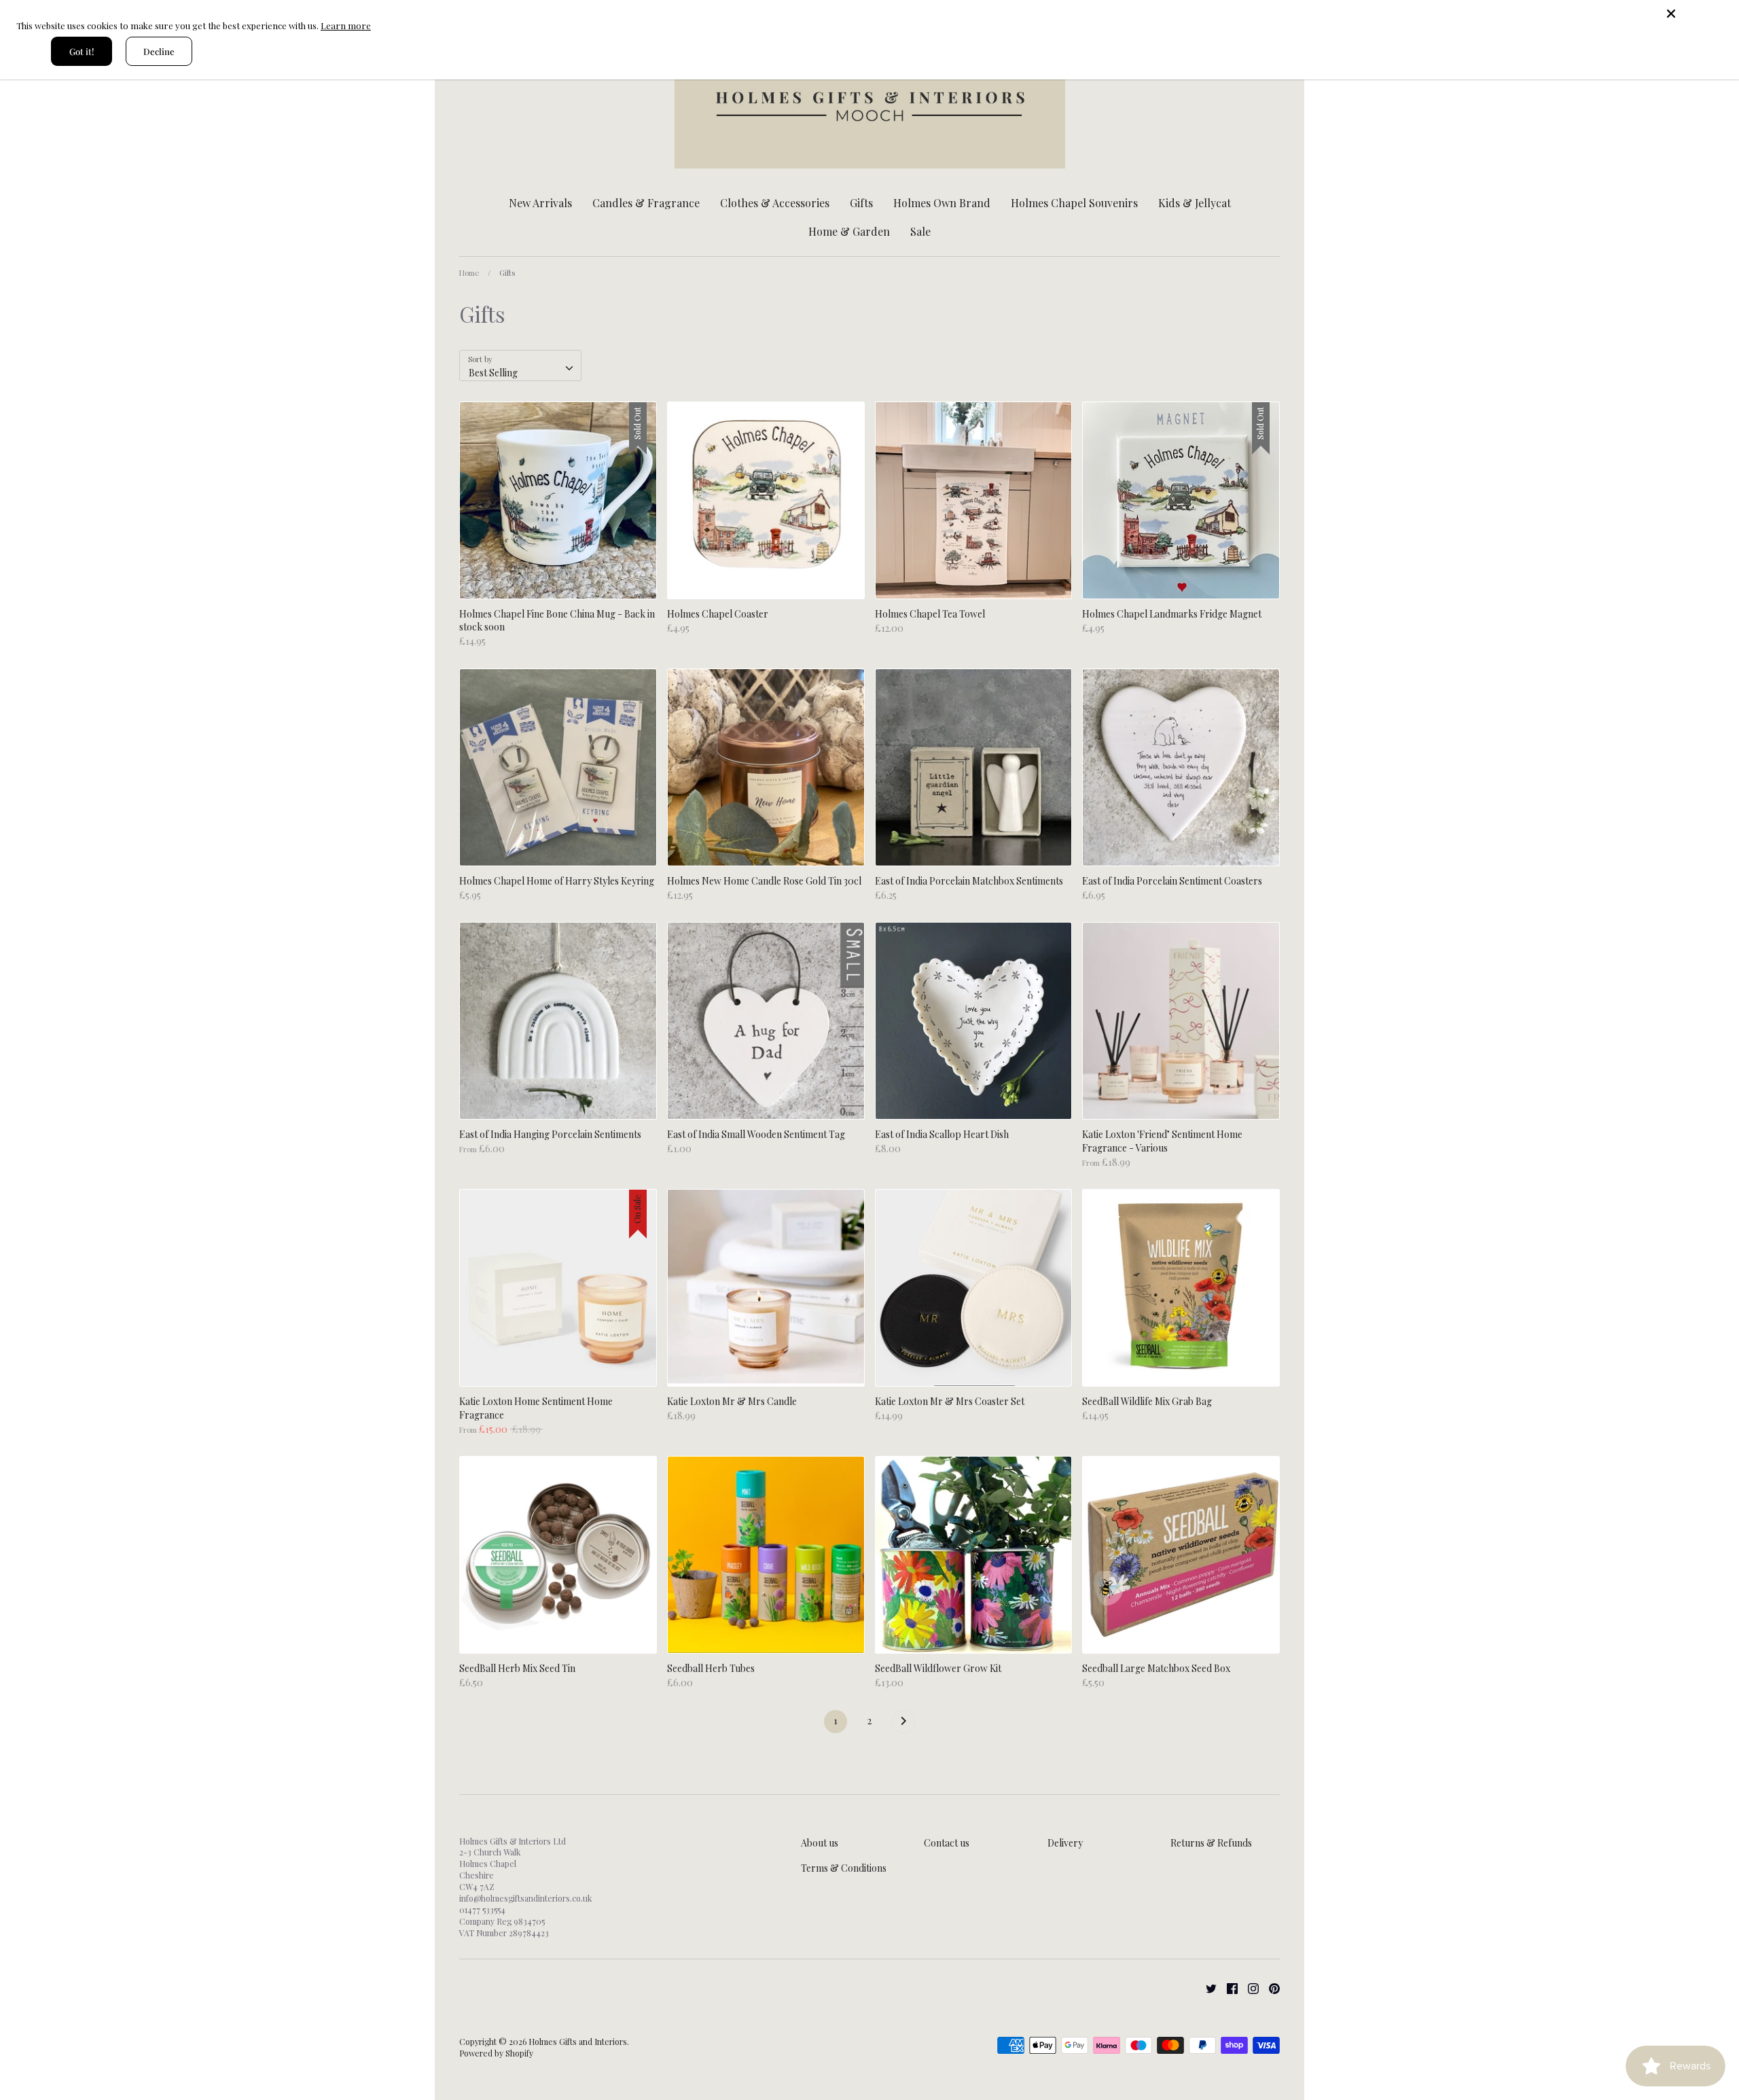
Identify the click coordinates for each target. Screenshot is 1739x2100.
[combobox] (520, 366)
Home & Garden (849, 231)
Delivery (1065, 1843)
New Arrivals (540, 203)
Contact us (947, 1843)
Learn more (346, 25)
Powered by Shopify (496, 2053)
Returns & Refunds (1211, 1843)
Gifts (861, 203)
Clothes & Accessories (775, 203)
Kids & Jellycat (1195, 203)
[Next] (903, 1725)
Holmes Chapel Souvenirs (1074, 203)
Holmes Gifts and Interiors (578, 2042)
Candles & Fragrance (646, 203)
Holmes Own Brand (942, 203)
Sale (920, 231)
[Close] (1698, 14)
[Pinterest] (1269, 1987)
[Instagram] (1248, 1987)
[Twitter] (1206, 1987)
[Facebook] (1227, 1987)
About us (820, 1843)
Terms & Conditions (844, 1868)
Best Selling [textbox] (493, 373)
